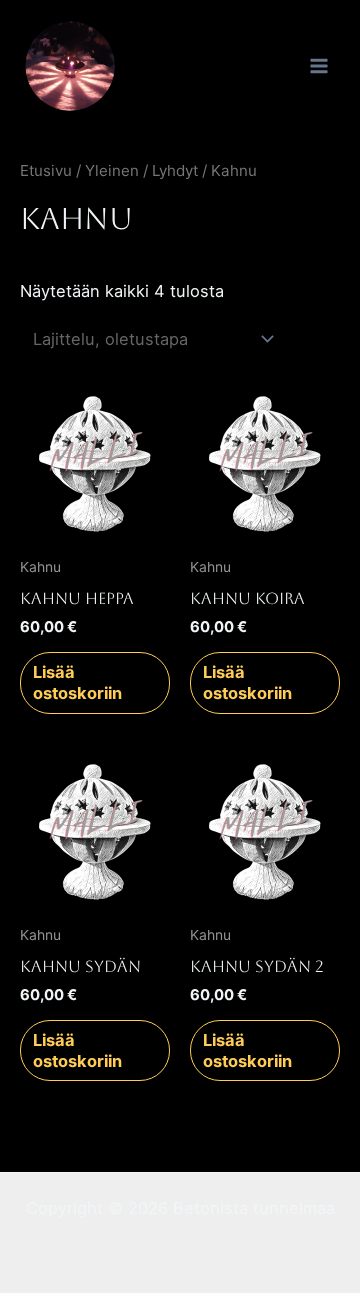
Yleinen (112, 170)
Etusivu (46, 170)
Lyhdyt (175, 170)
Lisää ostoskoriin (77, 682)
